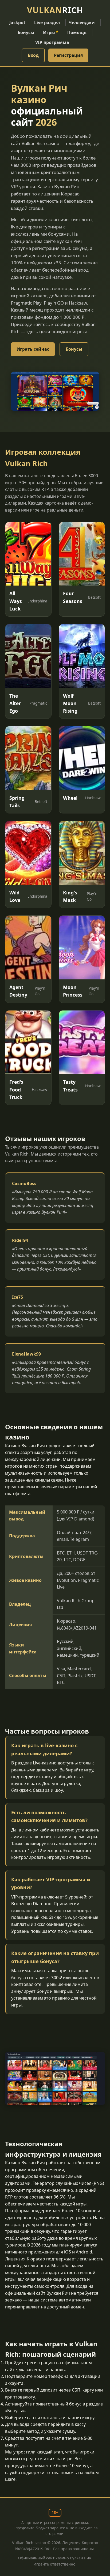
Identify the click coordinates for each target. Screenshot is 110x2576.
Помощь (77, 32)
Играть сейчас (33, 349)
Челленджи (82, 23)
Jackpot (17, 23)
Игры (51, 32)
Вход (33, 55)
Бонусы (26, 32)
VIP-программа (52, 42)
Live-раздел (47, 23)
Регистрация (68, 55)
